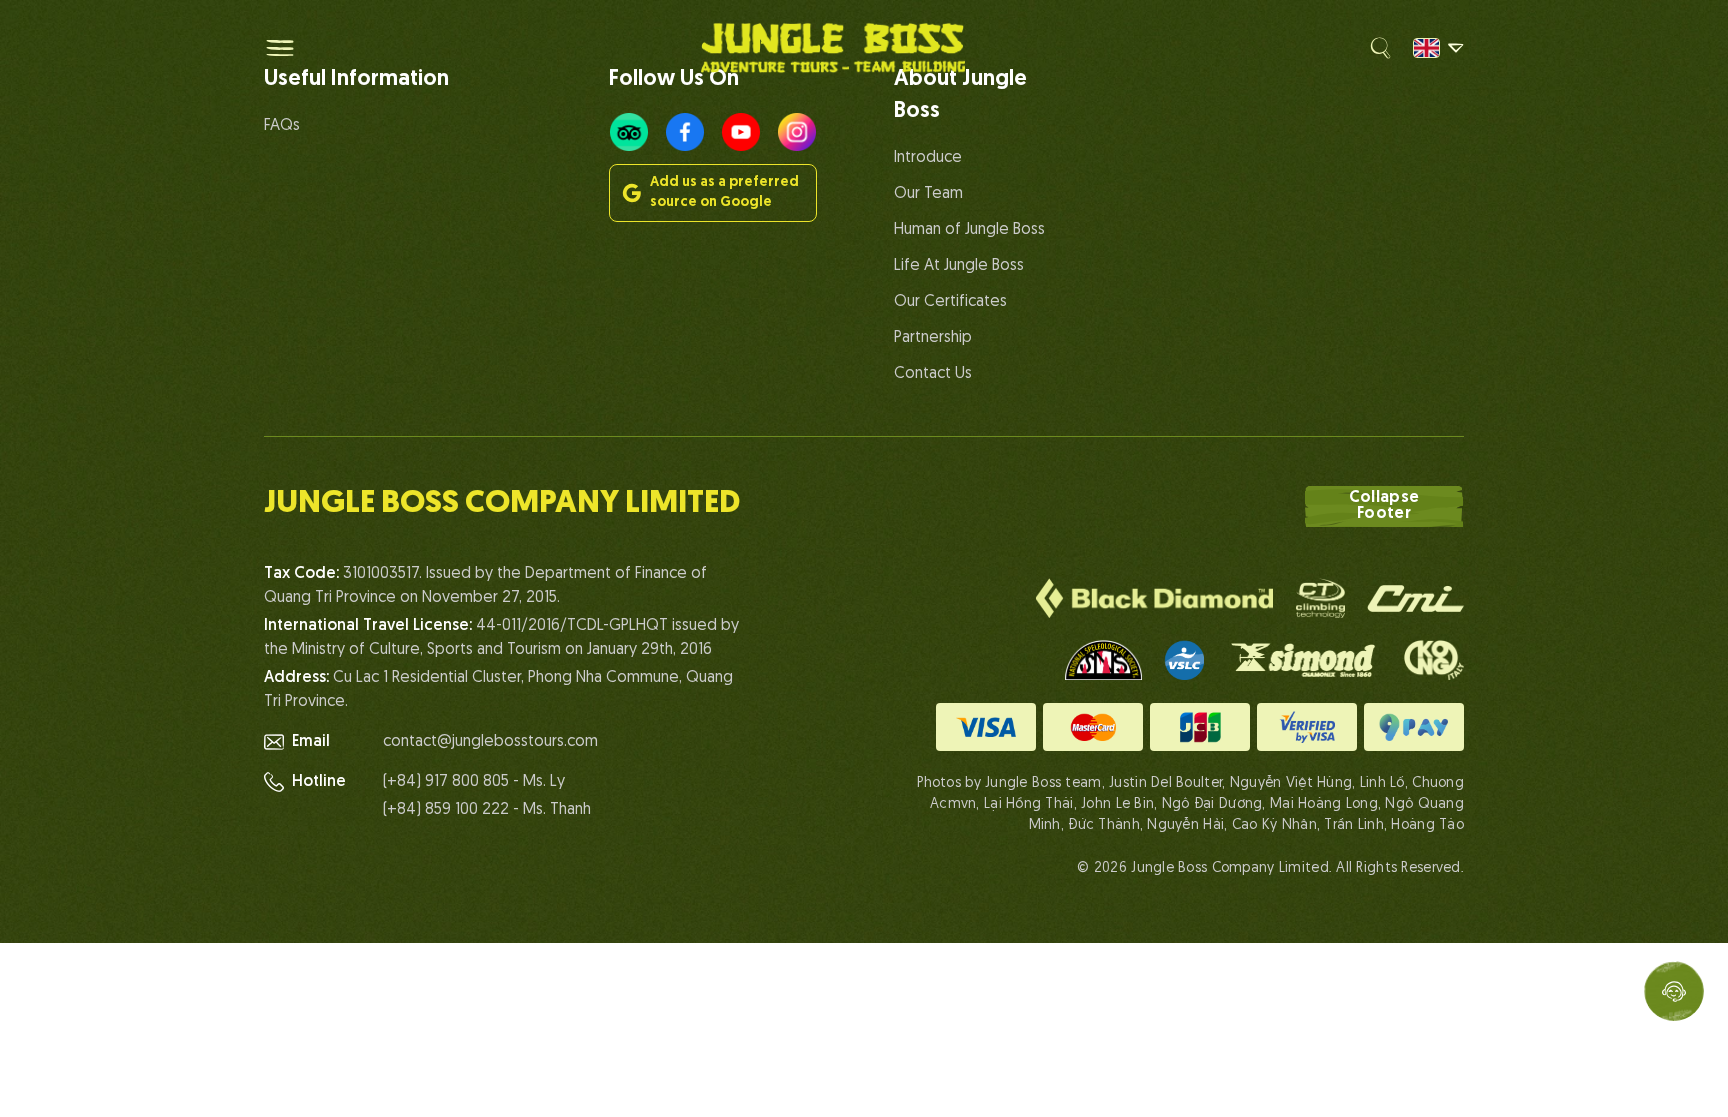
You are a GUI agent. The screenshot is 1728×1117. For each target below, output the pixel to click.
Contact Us (933, 374)
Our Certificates (950, 302)
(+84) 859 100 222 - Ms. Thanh (487, 810)
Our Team (928, 194)
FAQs (282, 126)
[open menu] (280, 48)
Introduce (928, 158)
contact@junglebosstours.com (490, 742)
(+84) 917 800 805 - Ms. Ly (474, 782)
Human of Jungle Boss (969, 230)
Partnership (933, 338)
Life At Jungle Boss (959, 266)
